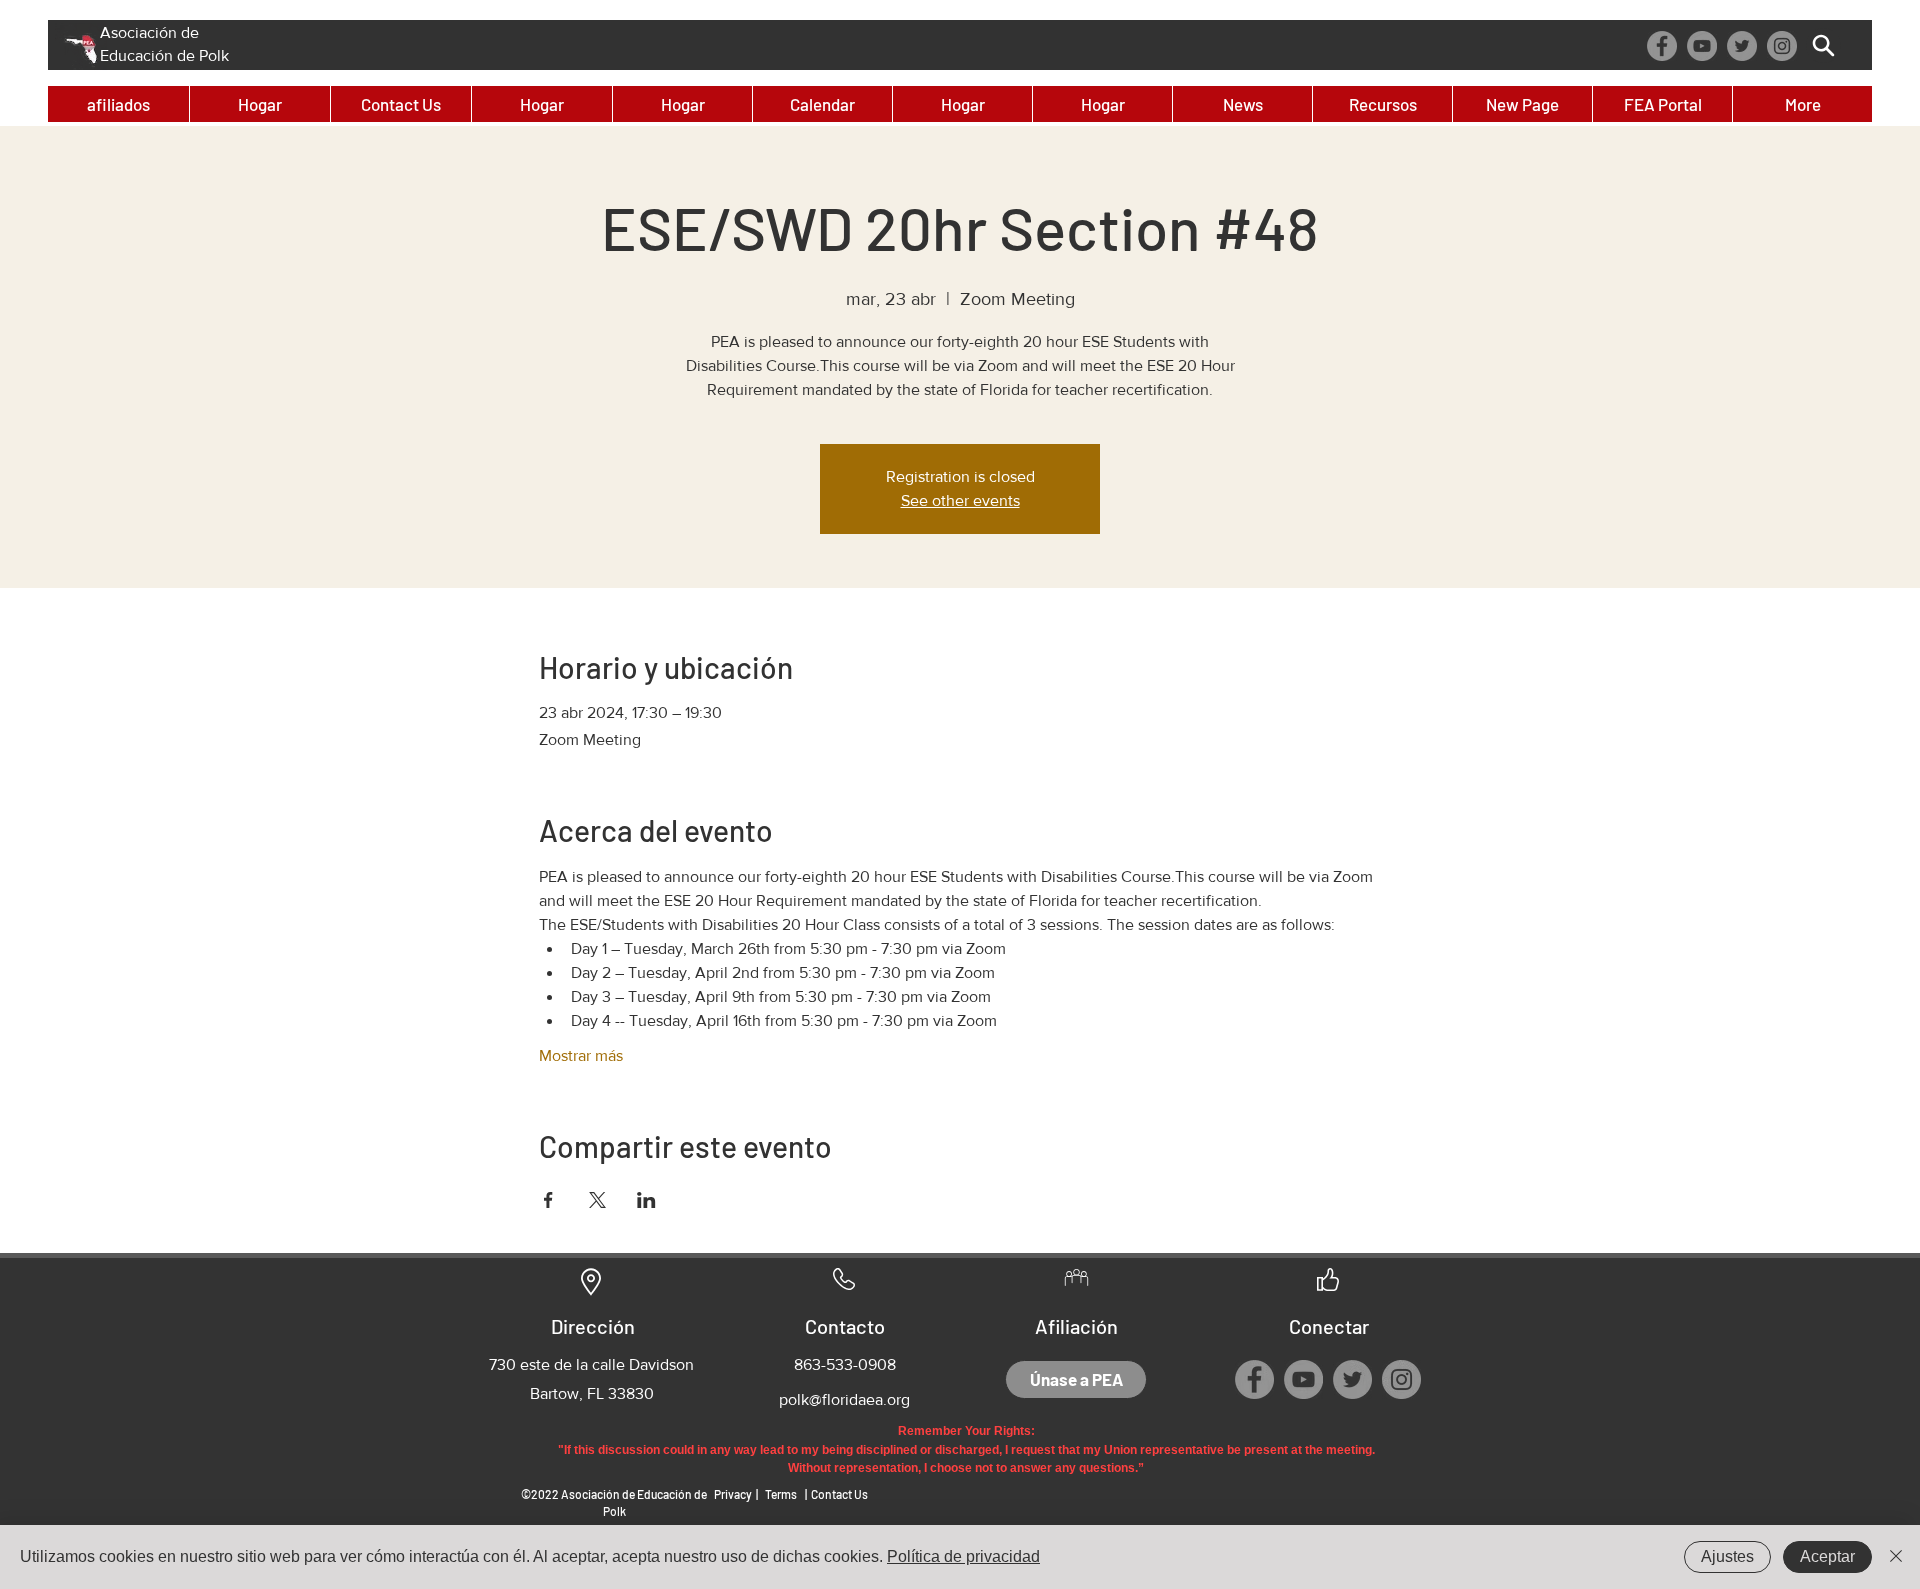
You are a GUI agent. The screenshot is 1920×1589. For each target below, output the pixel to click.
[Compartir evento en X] (597, 1200)
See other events (960, 500)
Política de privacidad (963, 1556)
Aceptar (1827, 1556)
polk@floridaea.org (844, 1399)
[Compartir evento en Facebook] (548, 1200)
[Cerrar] (1896, 1557)
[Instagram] (1782, 46)
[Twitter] (1742, 46)
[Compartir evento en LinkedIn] (646, 1200)
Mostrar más (581, 1055)
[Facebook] (1662, 46)
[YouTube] (1702, 46)
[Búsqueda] (1823, 45)
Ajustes (1727, 1556)
